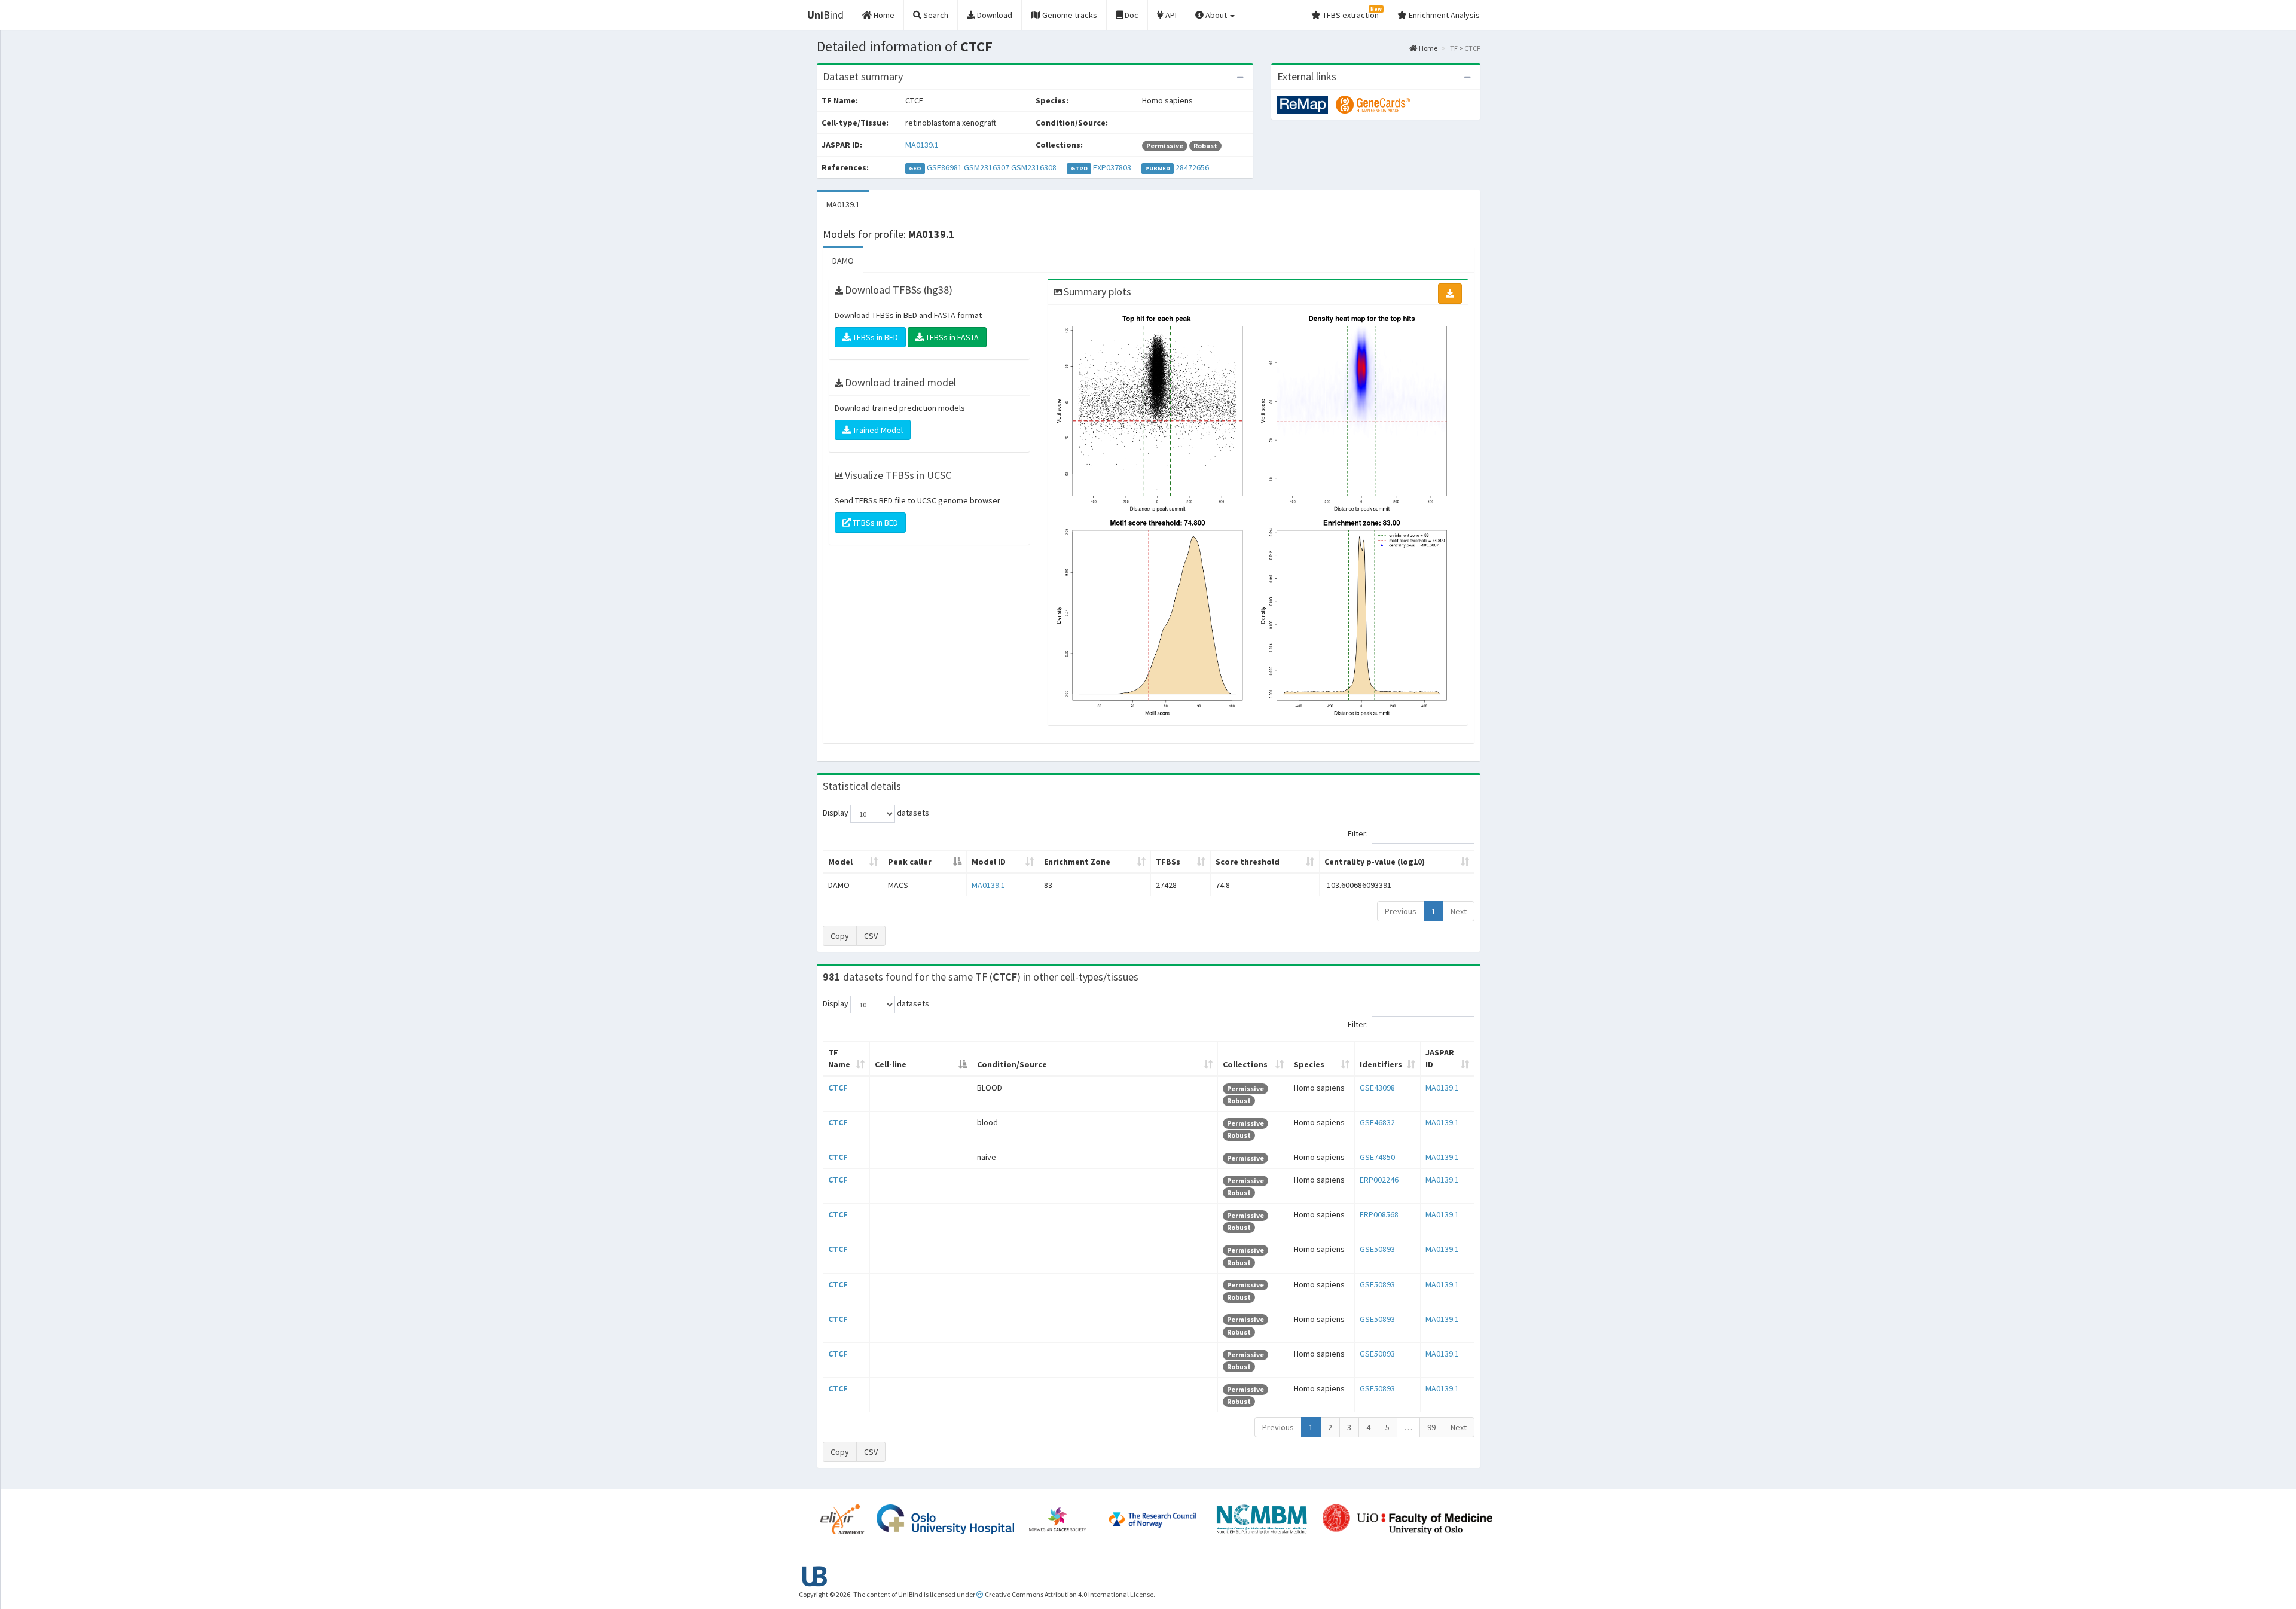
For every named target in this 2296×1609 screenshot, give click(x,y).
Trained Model (877, 430)
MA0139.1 (922, 145)
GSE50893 (1377, 1249)
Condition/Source (1012, 1064)
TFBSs (1168, 862)
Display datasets (876, 813)
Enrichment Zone (1077, 862)
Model (840, 862)
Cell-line (891, 1064)
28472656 (1192, 167)
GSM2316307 (987, 167)
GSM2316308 (1034, 167)
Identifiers (1381, 1064)
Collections (1245, 1064)
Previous (1401, 911)
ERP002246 (1379, 1180)
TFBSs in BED (874, 337)
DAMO (843, 261)
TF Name (839, 1058)
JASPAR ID (1440, 1058)
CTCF (838, 1088)
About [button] (1216, 15)
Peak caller (910, 862)
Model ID (989, 862)
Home (1428, 48)
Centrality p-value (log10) (1375, 862)
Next (1459, 911)
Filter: (1358, 834)
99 (1431, 1427)
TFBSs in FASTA (951, 337)
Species (1309, 1064)
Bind (825, 15)
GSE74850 (1377, 1157)
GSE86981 (944, 167)
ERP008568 (1379, 1214)
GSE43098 (1377, 1088)
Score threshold (1248, 862)
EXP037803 (1112, 167)
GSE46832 (1377, 1122)
